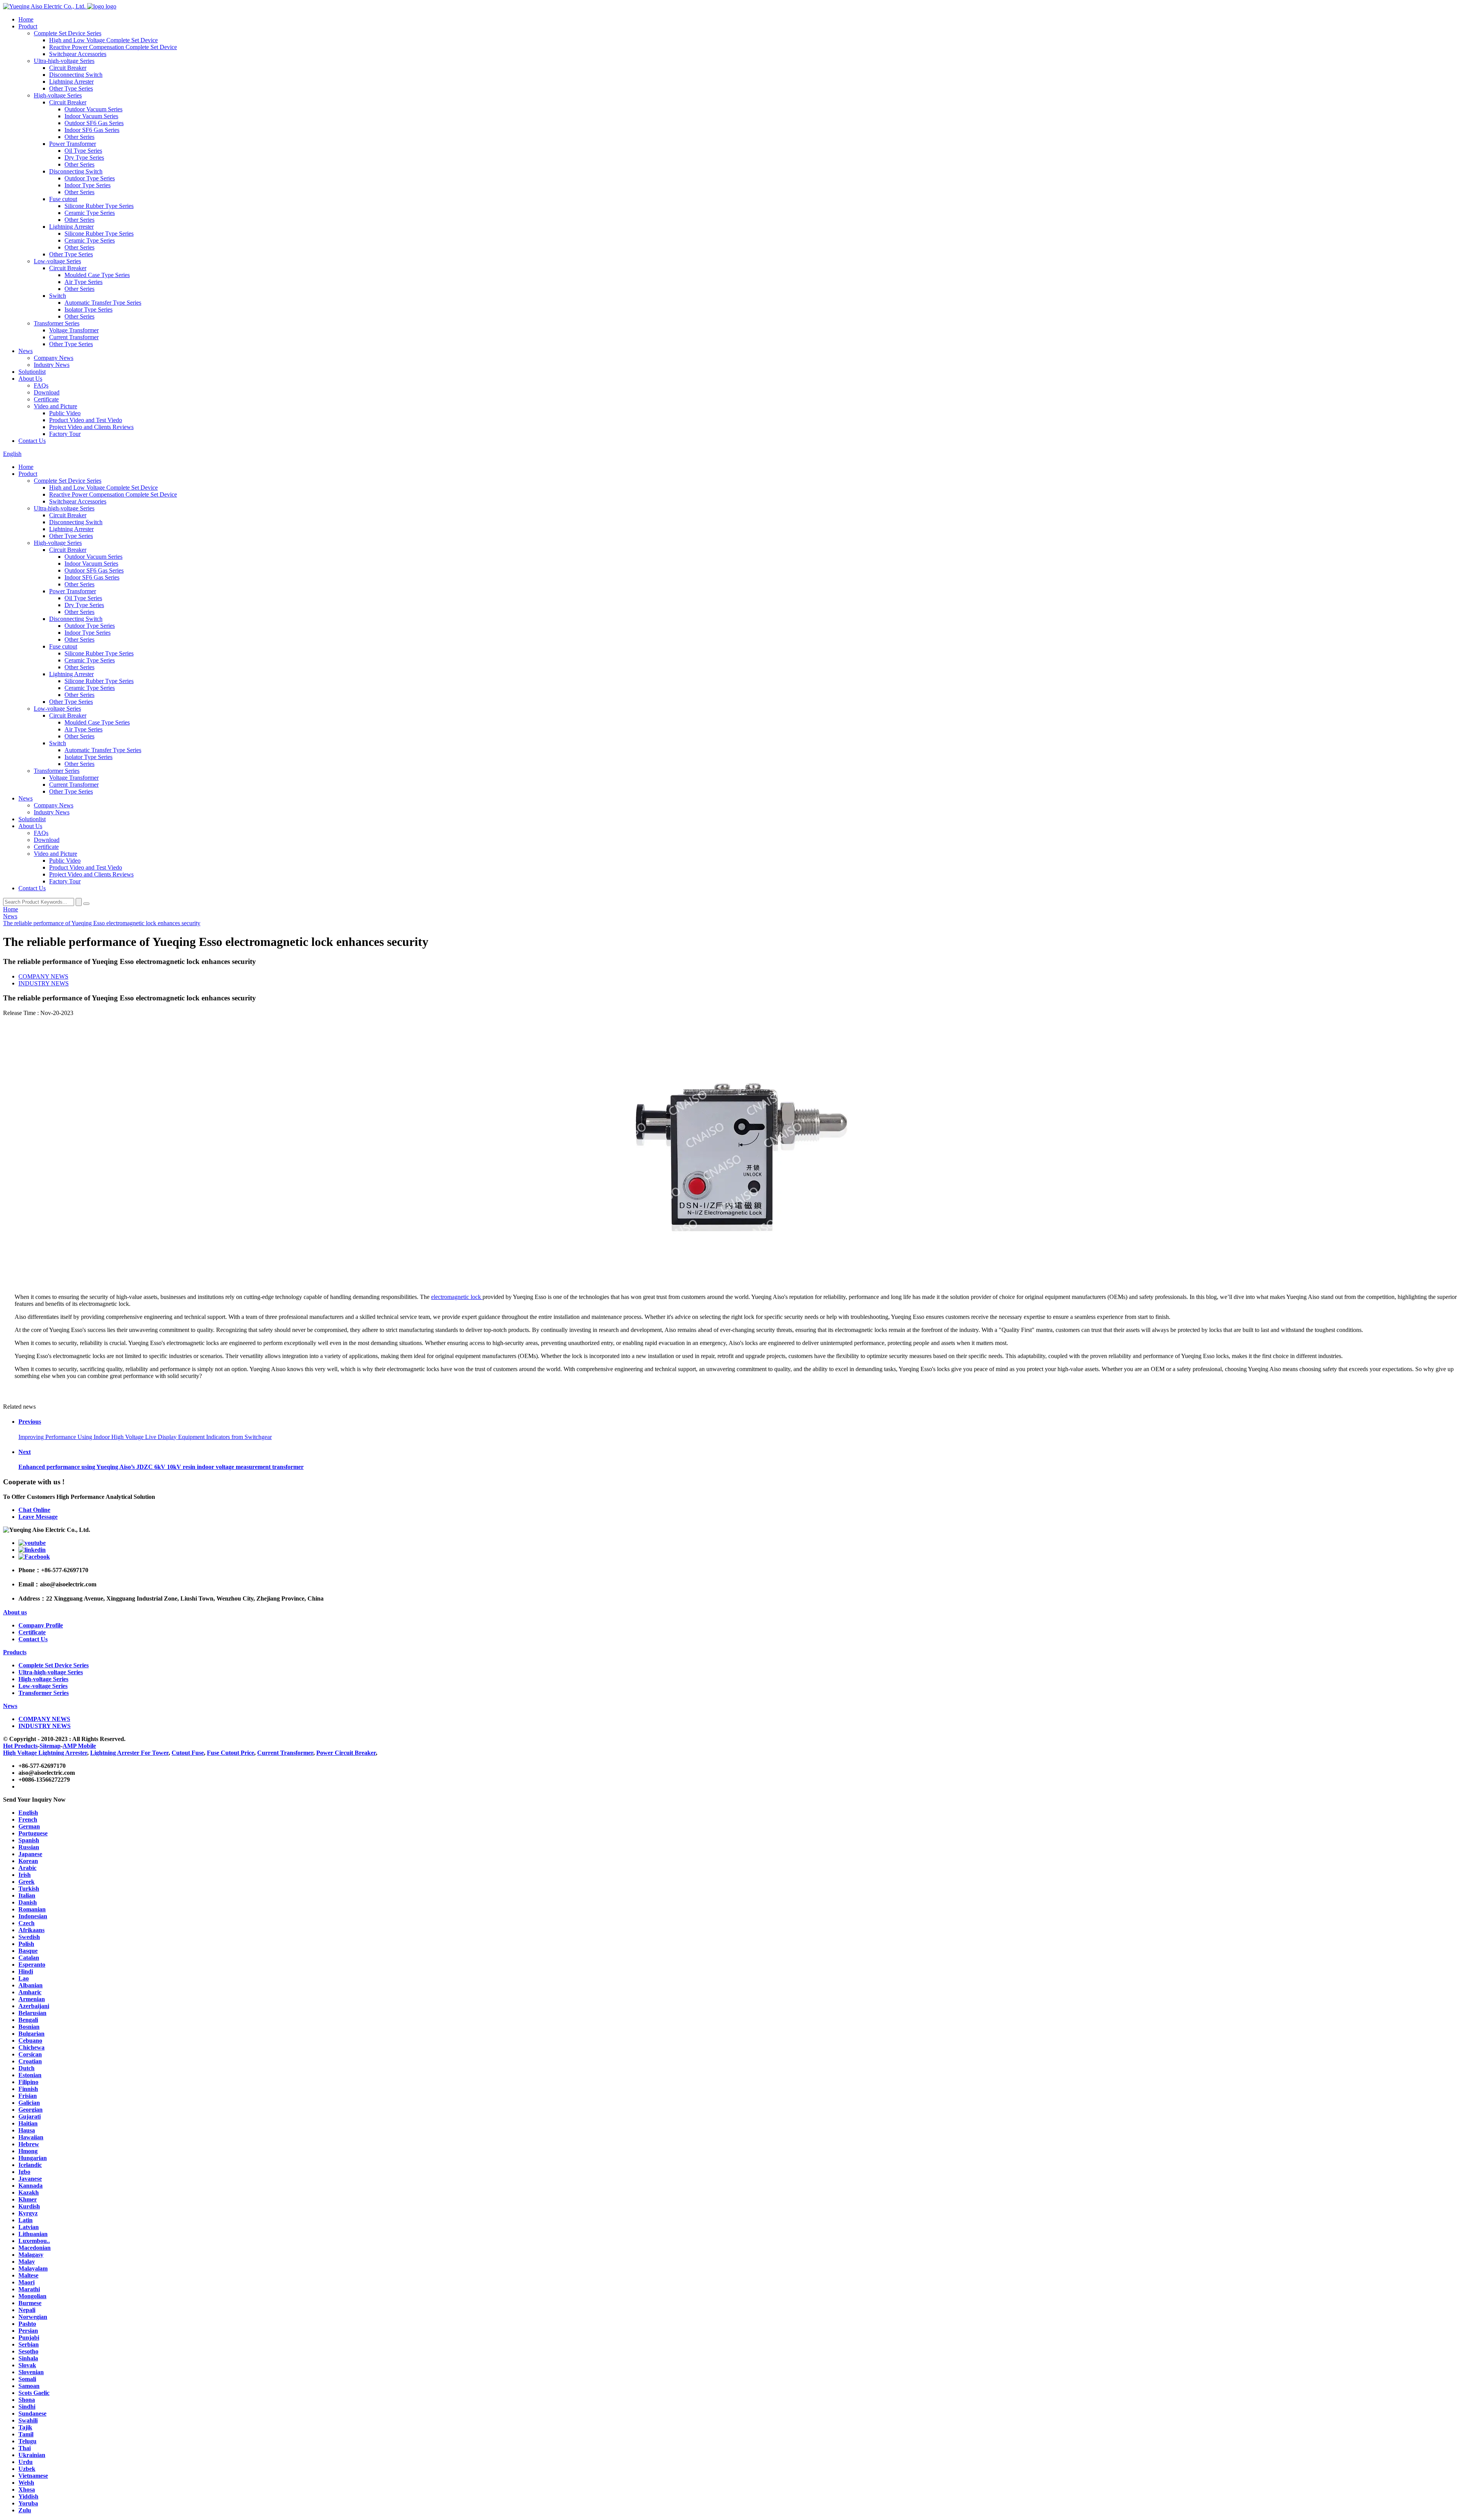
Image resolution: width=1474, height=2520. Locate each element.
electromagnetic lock (457, 1297)
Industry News (52, 365)
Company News (54, 358)
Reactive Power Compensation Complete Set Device (113, 47)
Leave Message (38, 1517)
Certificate (46, 399)
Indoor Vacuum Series (91, 116)
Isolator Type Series (88, 309)
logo (110, 6)
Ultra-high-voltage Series (64, 61)
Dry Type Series (84, 158)
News (26, 351)
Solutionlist (32, 372)
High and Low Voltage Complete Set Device (103, 40)
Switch (58, 296)
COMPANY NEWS (43, 976)
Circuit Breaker (68, 68)
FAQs (41, 385)
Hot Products (20, 1746)
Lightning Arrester (71, 82)
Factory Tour (65, 434)
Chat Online (34, 1510)
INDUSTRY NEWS (44, 983)
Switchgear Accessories (78, 54)
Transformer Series (57, 323)
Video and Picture (55, 406)
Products (15, 1652)
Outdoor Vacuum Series (93, 109)
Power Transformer (73, 144)
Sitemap (50, 1746)
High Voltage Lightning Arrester (45, 1753)
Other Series (79, 137)
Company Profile (41, 1625)
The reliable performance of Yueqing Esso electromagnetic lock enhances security (102, 923)
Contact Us (32, 441)
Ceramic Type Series (90, 213)
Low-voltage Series (57, 261)
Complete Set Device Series (68, 33)
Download (47, 392)
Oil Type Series (83, 151)
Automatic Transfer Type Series (103, 303)
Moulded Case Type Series (97, 275)
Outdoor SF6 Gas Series (94, 123)
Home (26, 19)
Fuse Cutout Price (231, 1753)
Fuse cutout (63, 199)
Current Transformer (74, 337)
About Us (30, 379)
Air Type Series (83, 282)
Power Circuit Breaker (346, 1753)
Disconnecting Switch (76, 75)
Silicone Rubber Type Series (99, 206)
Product (28, 26)
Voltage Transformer (74, 330)
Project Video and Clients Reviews (91, 427)
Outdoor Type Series (90, 178)
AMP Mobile (79, 1746)
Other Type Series (71, 88)
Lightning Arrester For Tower (129, 1753)
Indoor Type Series (88, 185)
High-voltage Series (58, 95)
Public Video (65, 413)
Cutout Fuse (188, 1753)
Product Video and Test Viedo (86, 420)
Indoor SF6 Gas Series (92, 130)
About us (15, 1612)
